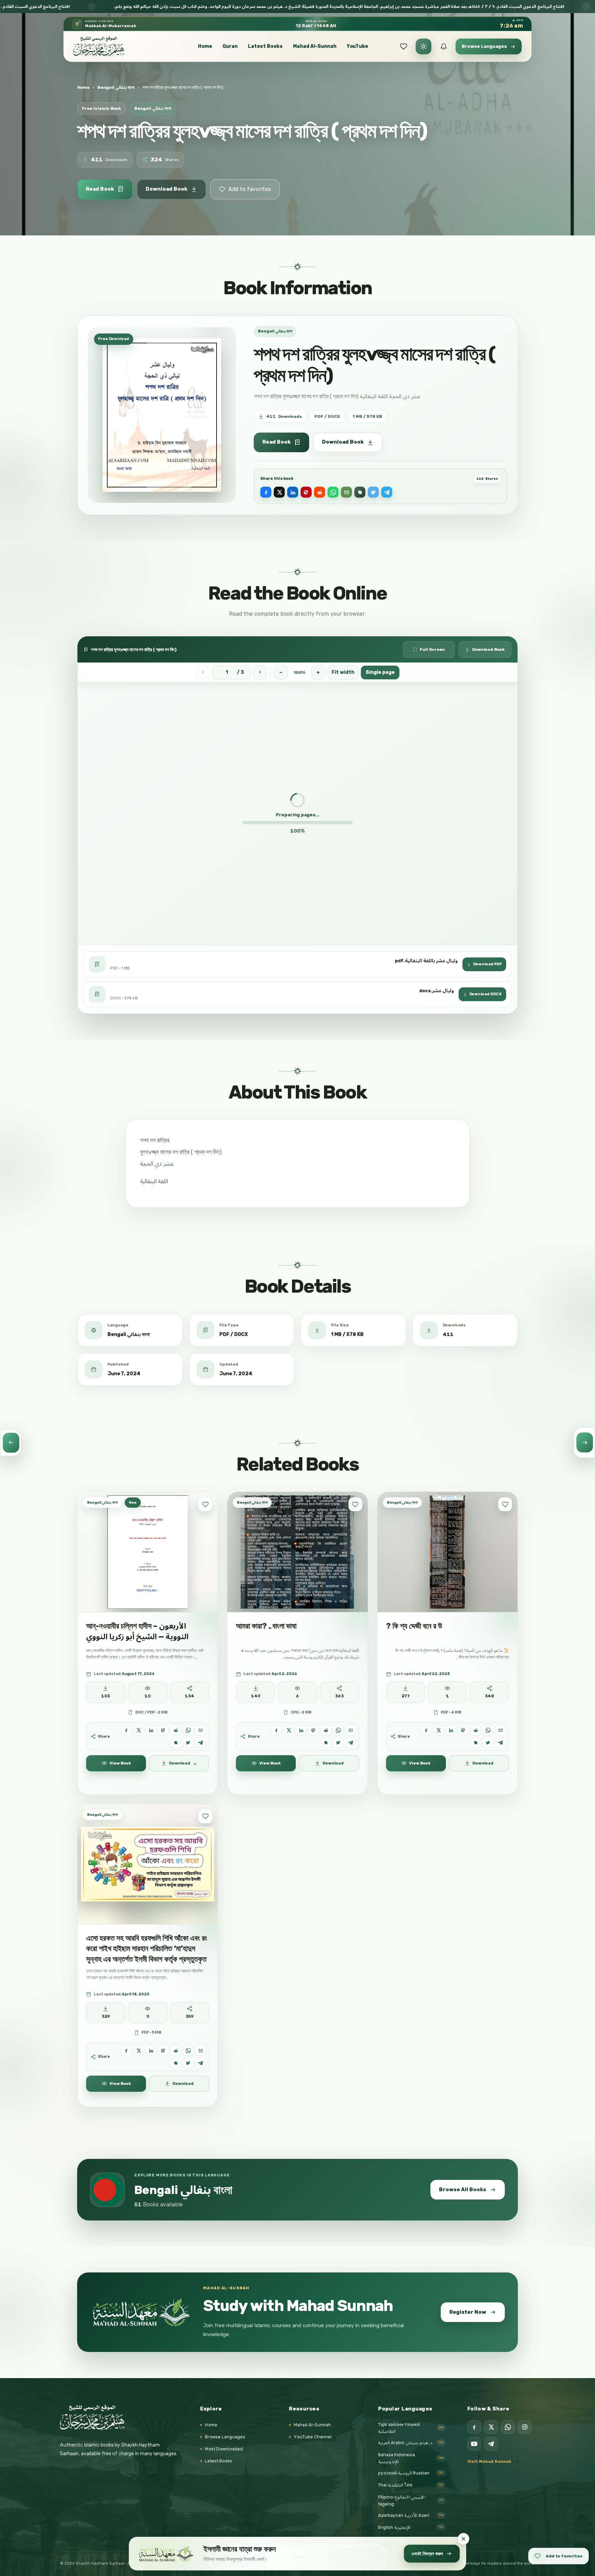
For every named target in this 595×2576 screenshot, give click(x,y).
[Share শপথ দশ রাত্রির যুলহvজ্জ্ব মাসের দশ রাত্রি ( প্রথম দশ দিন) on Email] (346, 492)
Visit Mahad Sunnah (489, 2461)
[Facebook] (474, 2427)
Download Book (166, 189)
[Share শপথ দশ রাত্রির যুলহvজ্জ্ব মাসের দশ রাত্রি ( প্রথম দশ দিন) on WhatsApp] (333, 492)
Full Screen (432, 649)
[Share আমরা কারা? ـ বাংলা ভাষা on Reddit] (326, 1730)
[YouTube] (474, 2444)
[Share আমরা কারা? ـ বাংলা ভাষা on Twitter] (338, 1743)
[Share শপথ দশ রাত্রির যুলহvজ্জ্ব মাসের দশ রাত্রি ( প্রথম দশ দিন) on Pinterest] (306, 492)
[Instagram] (525, 2427)
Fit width (343, 672)
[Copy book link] (360, 492)
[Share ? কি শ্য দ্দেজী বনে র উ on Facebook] (426, 1730)
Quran (230, 46)
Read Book (100, 189)
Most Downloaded (224, 2449)
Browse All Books (463, 2189)
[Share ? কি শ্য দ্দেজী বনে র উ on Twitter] (488, 1743)
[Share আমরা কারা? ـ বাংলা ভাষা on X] (289, 1730)
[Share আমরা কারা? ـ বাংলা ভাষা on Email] (351, 1730)
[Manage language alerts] (443, 46)
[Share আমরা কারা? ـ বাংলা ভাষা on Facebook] (276, 1730)
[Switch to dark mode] (424, 46)
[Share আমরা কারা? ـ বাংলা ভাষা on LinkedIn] (301, 1730)
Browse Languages (225, 2437)
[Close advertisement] (463, 2539)
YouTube (357, 46)
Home (205, 46)
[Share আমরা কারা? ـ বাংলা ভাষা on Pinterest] (314, 1730)
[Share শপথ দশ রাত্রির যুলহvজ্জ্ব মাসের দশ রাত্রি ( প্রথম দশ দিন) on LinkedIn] (293, 492)
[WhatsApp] (508, 2427)
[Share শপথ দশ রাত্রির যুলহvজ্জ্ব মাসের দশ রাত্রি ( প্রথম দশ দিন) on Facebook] (266, 492)
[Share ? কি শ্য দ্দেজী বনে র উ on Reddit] (476, 1730)
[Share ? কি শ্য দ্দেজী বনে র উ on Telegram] (500, 1743)
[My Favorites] (404, 46)
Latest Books (265, 46)
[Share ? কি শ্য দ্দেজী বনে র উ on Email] (500, 1730)
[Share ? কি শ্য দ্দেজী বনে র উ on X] (439, 1730)
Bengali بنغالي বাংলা (116, 87)
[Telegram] (491, 2444)
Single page (380, 672)
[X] (491, 2427)
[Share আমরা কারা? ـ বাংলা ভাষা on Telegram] (351, 1743)
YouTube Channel (313, 2437)
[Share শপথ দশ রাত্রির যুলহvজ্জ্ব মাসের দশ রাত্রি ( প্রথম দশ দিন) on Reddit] (320, 492)
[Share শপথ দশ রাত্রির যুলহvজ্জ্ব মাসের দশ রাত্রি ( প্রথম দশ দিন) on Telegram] (387, 492)
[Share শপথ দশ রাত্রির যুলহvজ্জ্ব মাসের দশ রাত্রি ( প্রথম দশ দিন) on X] (279, 492)
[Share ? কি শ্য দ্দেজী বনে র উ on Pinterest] (463, 1730)
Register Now (468, 2312)
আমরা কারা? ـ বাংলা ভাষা (266, 1626)
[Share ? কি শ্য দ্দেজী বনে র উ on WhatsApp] (488, 1730)
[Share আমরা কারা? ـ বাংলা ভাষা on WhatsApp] (338, 1730)
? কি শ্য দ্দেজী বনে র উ (414, 1626)
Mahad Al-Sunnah (315, 46)
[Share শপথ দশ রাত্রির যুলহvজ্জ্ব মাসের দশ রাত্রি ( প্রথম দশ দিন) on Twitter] (373, 492)
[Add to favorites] (205, 1504)
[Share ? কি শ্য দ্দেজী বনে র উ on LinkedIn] (451, 1730)
